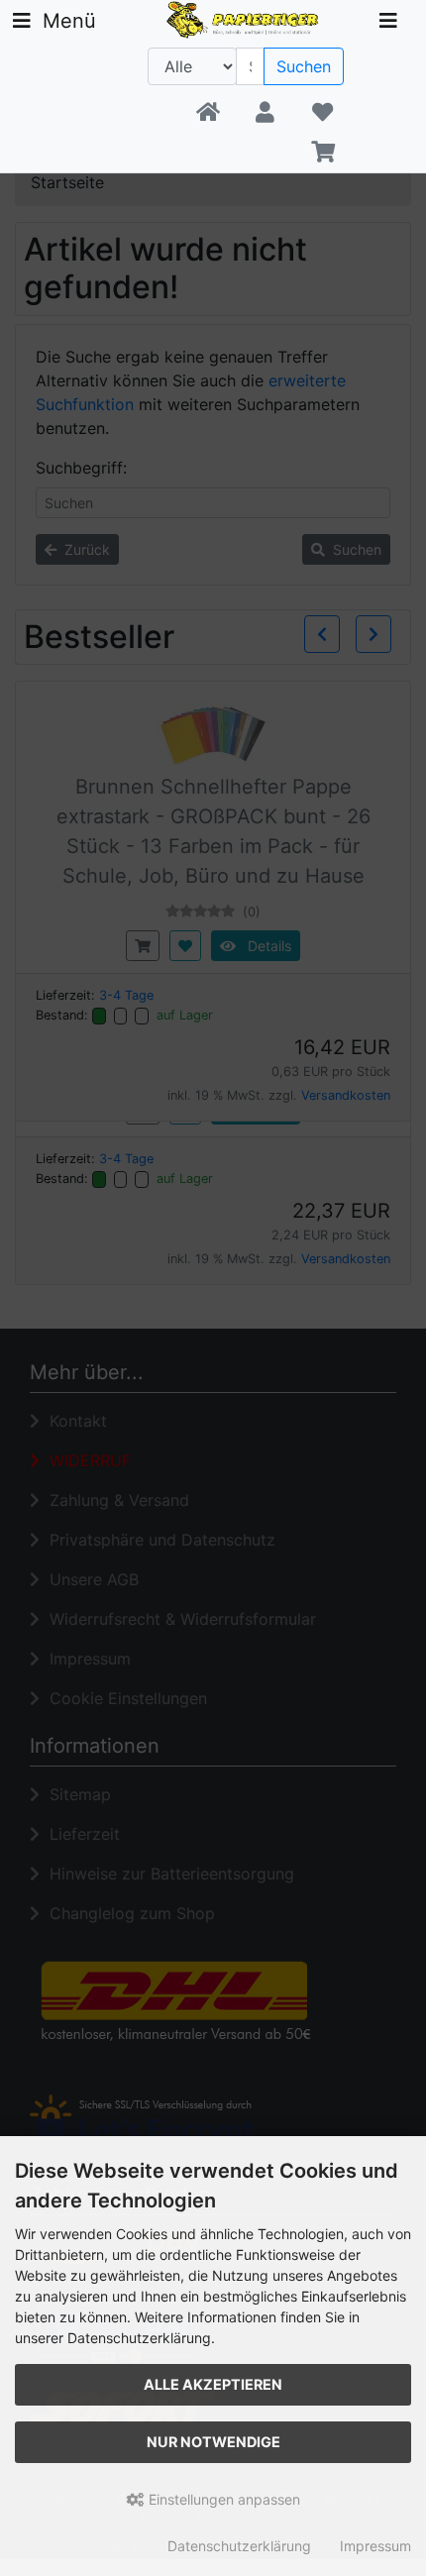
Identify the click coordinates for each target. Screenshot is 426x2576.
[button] (265, 113)
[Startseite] (208, 113)
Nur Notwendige (213, 2442)
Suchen (304, 66)
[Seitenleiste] (388, 21)
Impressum (375, 2546)
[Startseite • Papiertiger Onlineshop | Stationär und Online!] (245, 18)
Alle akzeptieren (213, 2384)
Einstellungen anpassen (222, 2499)
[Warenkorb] (322, 153)
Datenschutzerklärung (239, 2546)
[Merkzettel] (322, 113)
